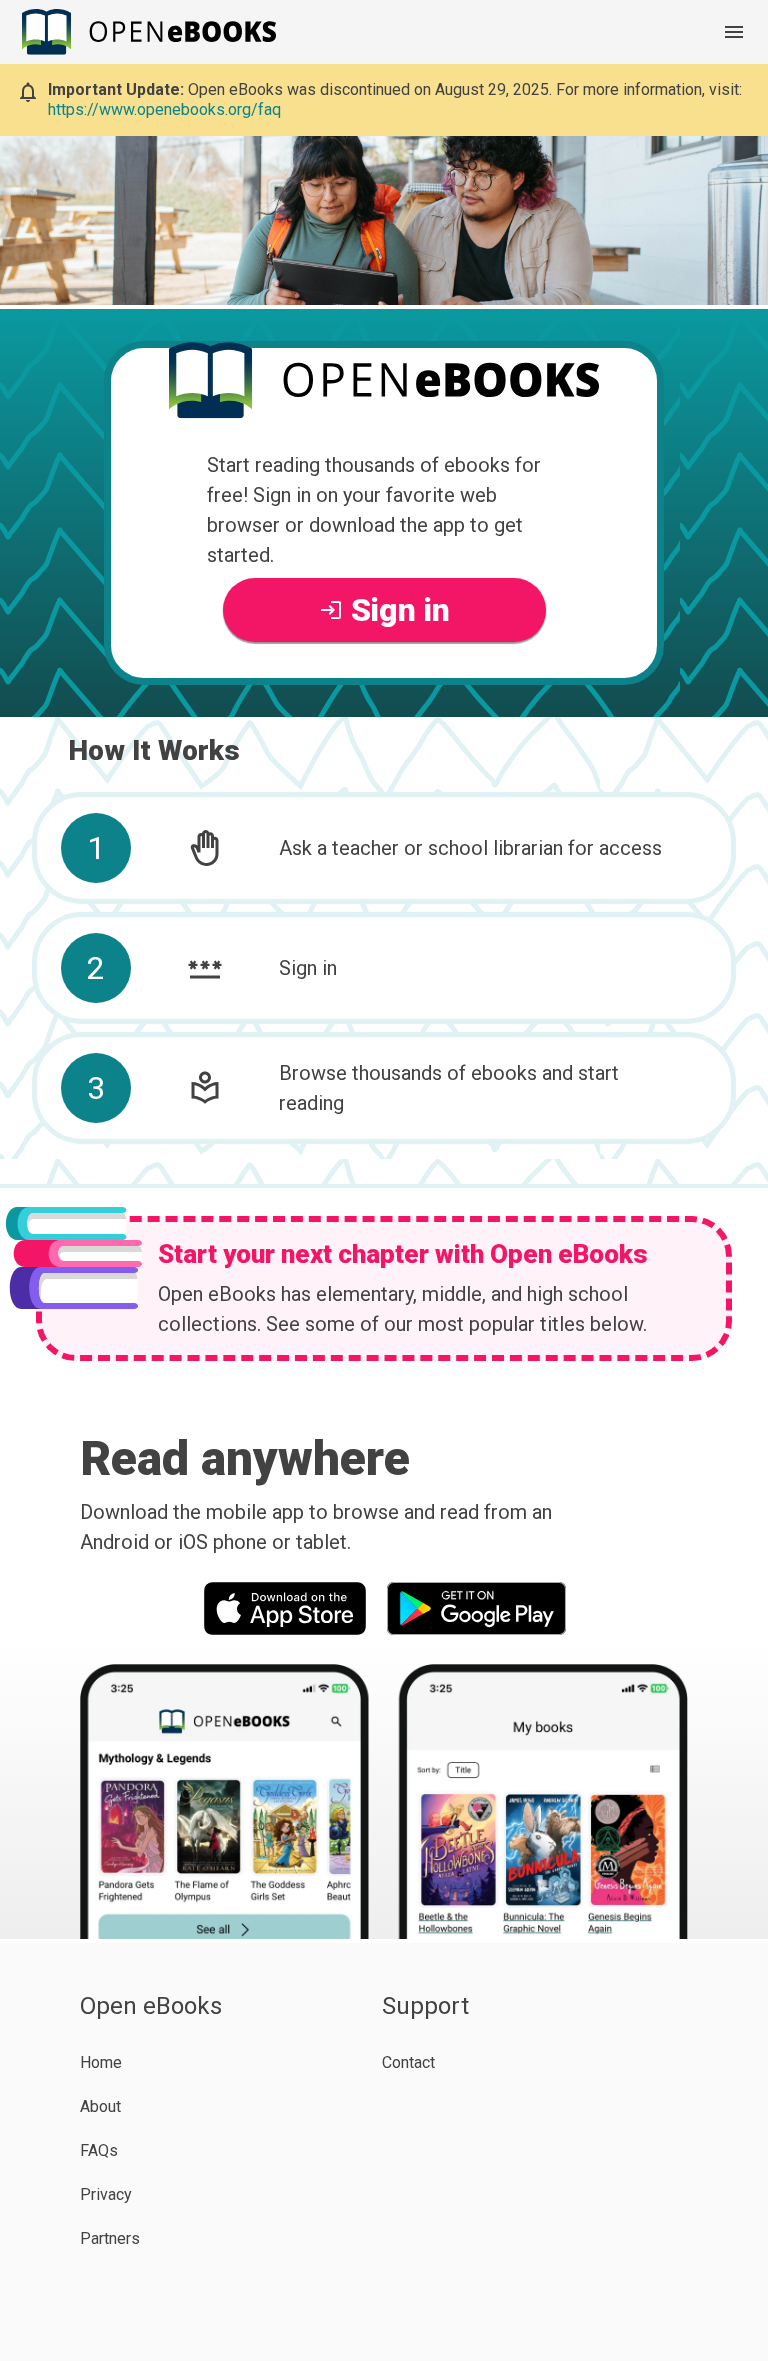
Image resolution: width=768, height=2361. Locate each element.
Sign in (400, 610)
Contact (408, 2062)
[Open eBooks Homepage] (152, 31)
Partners (110, 2238)
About (100, 2106)
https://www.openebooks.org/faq (164, 109)
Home (101, 2062)
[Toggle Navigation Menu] (734, 32)
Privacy (106, 2194)
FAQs (99, 2150)
